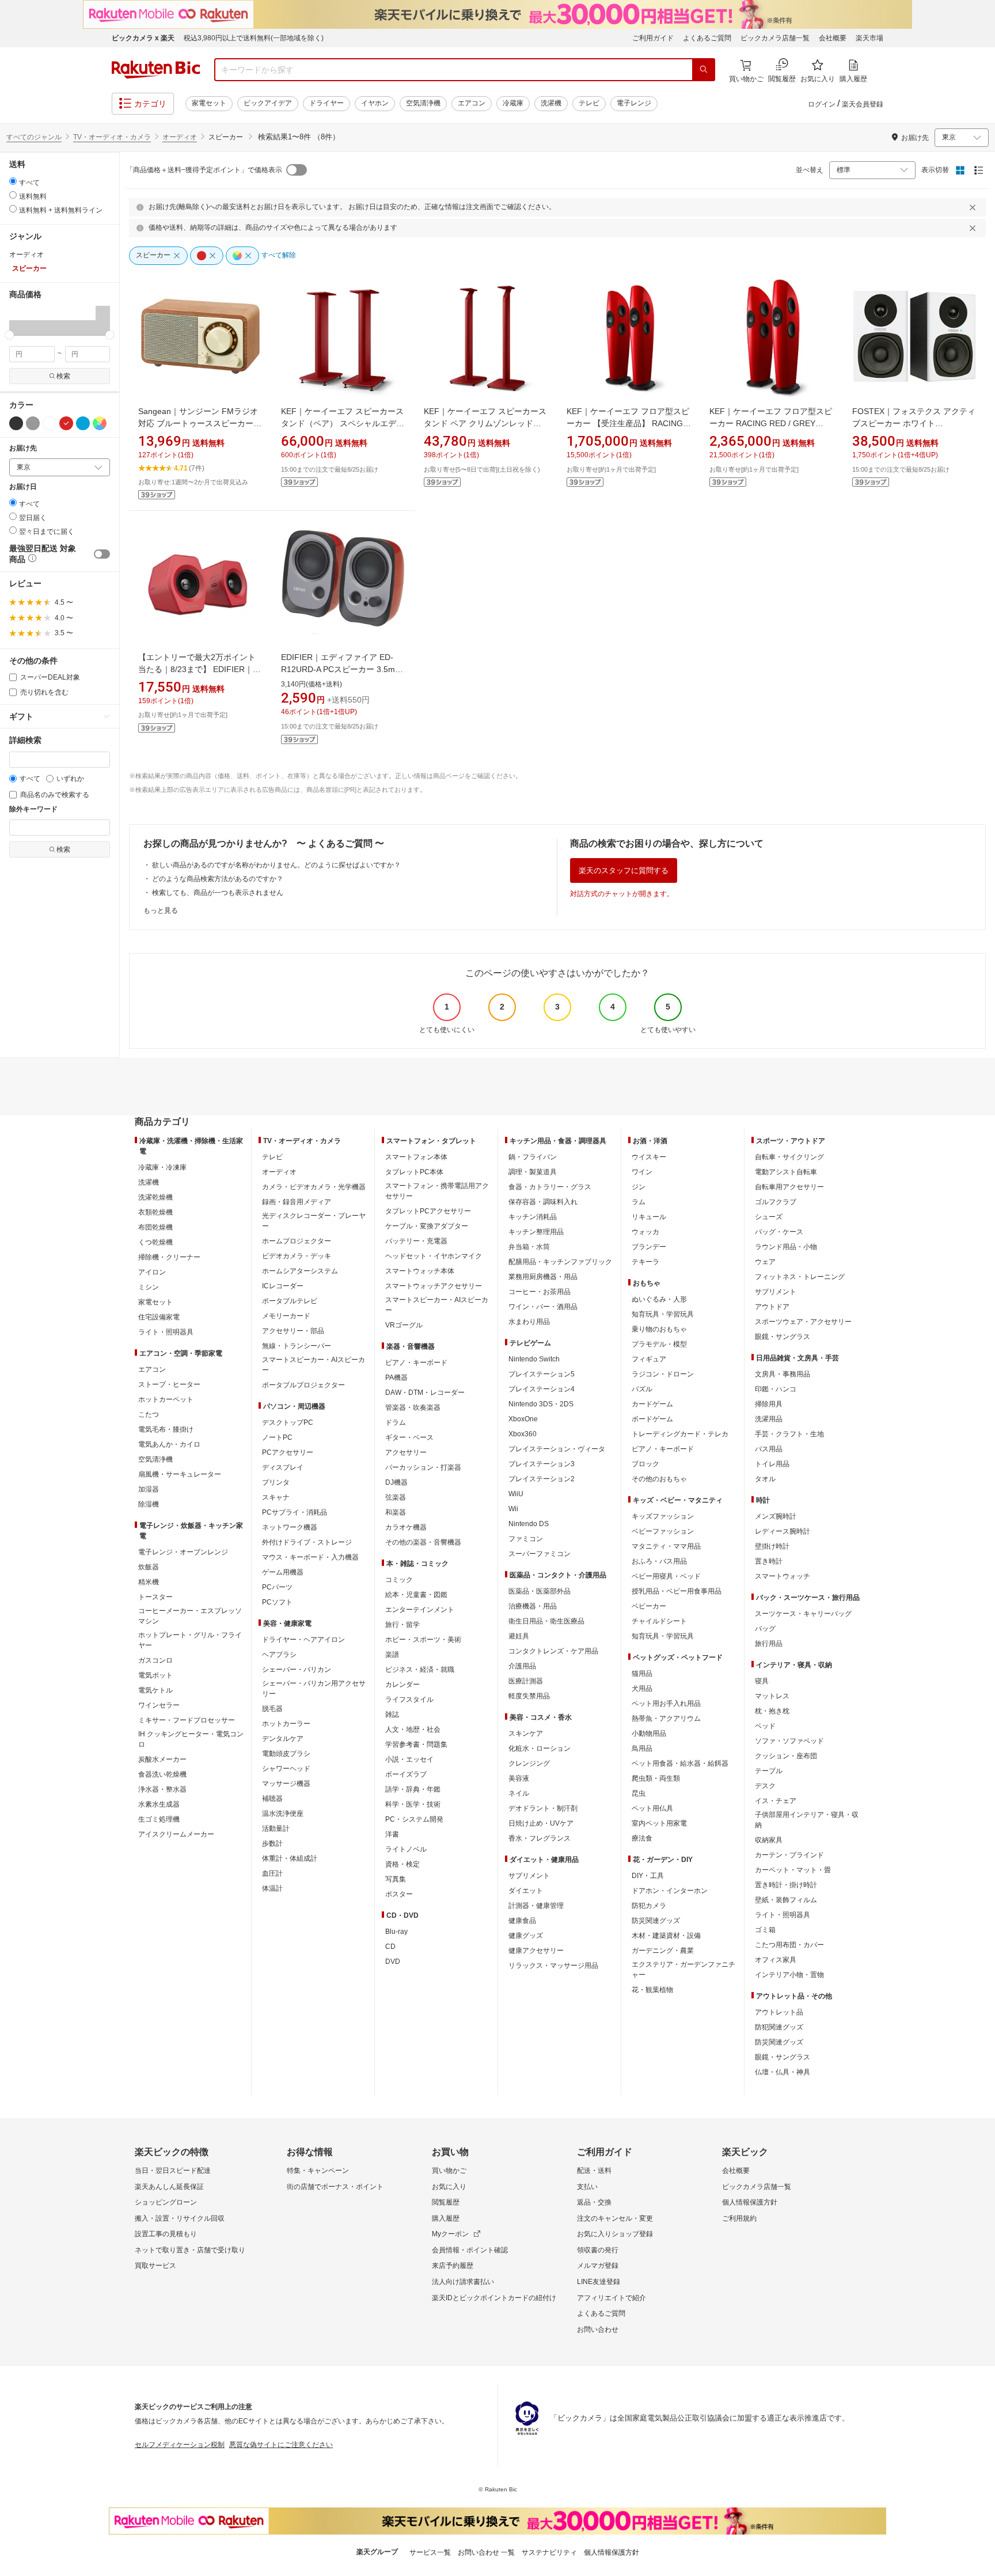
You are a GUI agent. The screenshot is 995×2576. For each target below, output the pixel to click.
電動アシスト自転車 (786, 1172)
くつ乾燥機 (155, 1242)
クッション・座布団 (786, 1756)
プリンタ (276, 1482)
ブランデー (649, 1247)
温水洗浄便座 (283, 1814)
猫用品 (642, 1674)
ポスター (399, 1894)
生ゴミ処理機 (159, 1819)
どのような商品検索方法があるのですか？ (218, 879)
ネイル (519, 1793)
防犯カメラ (649, 1906)
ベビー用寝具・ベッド (666, 1576)
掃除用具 (769, 1404)
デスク (765, 1786)
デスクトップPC (288, 1422)
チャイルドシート (659, 1621)
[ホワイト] (50, 423)
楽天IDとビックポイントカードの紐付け (494, 2298)
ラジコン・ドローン (663, 1374)
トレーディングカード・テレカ (680, 1434)
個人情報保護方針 (750, 2202)
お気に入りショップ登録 (615, 2234)
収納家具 (769, 1840)
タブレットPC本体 (414, 1172)
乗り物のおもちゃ (659, 1329)
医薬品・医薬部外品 (540, 1591)
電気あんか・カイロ (169, 1444)
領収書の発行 (598, 2250)
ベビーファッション (663, 1531)
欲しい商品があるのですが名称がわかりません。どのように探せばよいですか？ (276, 865)
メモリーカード (286, 1316)
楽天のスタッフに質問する (624, 870)
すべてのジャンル (34, 137)
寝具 (762, 1681)
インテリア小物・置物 (789, 1975)
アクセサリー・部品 (293, 1331)
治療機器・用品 (533, 1606)
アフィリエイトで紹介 (612, 2298)
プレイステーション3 (542, 1464)
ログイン (822, 104)
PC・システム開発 (414, 1819)
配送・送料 (594, 2171)
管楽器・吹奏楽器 (413, 1407)
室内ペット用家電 (659, 1823)
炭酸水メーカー (162, 1759)
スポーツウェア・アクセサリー (803, 1322)
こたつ (149, 1414)
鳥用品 (642, 1748)
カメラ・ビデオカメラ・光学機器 (314, 1187)
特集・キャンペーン (318, 2171)
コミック (399, 1580)
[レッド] (66, 423)
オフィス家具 (776, 1960)
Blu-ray (396, 1932)
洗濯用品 (769, 1419)
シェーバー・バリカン (297, 1670)
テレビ (589, 103)
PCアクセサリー (288, 1452)
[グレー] (33, 423)
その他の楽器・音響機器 (423, 1542)
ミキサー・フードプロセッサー (187, 1720)
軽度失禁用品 (529, 1696)
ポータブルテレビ (290, 1301)
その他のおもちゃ (659, 1479)
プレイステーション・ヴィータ (557, 1449)
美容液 (519, 1778)
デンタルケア (283, 1739)
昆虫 (639, 1793)
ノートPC (277, 1437)
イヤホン (375, 103)
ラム (639, 1202)
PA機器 (396, 1378)
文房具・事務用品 (783, 1374)
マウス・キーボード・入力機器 (310, 1557)
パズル (642, 1389)
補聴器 (272, 1799)
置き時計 (769, 1561)
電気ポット (155, 1675)
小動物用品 (649, 1733)
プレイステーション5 (542, 1374)
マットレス (772, 1696)
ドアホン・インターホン (670, 1891)
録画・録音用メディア (297, 1202)
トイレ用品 (772, 1464)
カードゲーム (652, 1404)
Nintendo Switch (534, 1359)
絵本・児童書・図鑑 (416, 1595)
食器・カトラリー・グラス (550, 1187)
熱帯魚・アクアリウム (666, 1718)
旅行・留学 (402, 1625)
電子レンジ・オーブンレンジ (183, 1552)
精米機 (149, 1582)
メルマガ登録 (598, 2266)
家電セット (209, 103)
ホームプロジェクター (297, 1241)
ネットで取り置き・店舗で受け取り (190, 2250)
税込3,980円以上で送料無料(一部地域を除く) (254, 38)
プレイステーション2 (542, 1479)
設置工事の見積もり (166, 2234)
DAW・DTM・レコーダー (425, 1393)
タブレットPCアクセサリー (428, 1211)
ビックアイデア (268, 103)
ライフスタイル (409, 1699)
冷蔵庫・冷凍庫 (162, 1167)
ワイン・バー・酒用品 (543, 1307)
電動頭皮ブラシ (286, 1754)
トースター (155, 1597)
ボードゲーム (652, 1419)
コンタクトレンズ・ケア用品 (553, 1651)
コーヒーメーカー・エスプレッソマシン (190, 1616)
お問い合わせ (598, 2330)
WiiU (516, 1494)
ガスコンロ (155, 1660)
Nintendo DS (529, 1524)
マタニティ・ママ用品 (666, 1546)
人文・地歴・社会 (413, 1729)
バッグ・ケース (779, 1232)
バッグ (765, 1629)
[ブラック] (16, 423)
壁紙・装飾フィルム (786, 1900)
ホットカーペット (166, 1399)
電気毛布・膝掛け (166, 1429)
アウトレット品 (779, 2012)
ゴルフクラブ (776, 1202)
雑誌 (392, 1714)
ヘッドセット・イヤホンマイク (434, 1256)
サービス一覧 (430, 2552)
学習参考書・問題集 (416, 1744)
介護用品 (522, 1666)
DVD (393, 1962)
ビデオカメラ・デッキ (297, 1256)
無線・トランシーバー (297, 1346)
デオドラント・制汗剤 (543, 1808)
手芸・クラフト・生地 (789, 1434)
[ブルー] (83, 423)
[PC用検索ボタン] (704, 70)
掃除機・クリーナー (169, 1257)
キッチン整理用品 (536, 1232)
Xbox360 (523, 1434)
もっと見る (161, 910)
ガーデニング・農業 (663, 1951)
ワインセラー (159, 1705)
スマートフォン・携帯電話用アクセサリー (437, 1191)
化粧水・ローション (540, 1748)
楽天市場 (869, 38)
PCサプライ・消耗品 (295, 1512)
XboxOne (523, 1419)
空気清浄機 (423, 103)
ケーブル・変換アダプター (427, 1226)
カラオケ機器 (406, 1527)
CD (390, 1947)
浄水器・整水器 (162, 1789)
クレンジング (529, 1763)
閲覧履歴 (446, 2202)
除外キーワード (33, 809)
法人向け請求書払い (463, 2282)
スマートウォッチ (783, 1576)
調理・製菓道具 (533, 1172)
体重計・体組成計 (290, 1858)
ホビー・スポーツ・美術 (423, 1640)
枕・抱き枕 (772, 1711)
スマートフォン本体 (416, 1157)
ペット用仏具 (652, 1808)
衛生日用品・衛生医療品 (546, 1621)
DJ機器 (396, 1482)
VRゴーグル (404, 1325)
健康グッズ (526, 1936)
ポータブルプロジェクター (303, 1385)
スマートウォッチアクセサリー (434, 1286)
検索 (63, 376)
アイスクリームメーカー (176, 1834)
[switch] (102, 554)
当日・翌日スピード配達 (173, 2171)
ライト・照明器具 (166, 1332)
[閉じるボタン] (974, 207)
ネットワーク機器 (290, 1527)
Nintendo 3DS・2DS (541, 1404)
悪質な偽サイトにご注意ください (281, 2445)
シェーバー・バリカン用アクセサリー (314, 1689)
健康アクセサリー (536, 1951)
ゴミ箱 (765, 1930)
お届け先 (23, 448)
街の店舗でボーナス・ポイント (335, 2187)
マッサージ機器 (286, 1784)
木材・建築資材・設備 (666, 1936)
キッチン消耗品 (533, 1217)
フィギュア (649, 1359)
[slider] (10, 335)
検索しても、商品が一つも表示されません (218, 893)
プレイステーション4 (542, 1389)
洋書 (392, 1834)
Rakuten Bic (156, 70)
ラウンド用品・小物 (786, 1247)
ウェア (765, 1262)
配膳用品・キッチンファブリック (560, 1262)
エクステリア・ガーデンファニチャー (683, 1970)
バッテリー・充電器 (416, 1241)
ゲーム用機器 (283, 1572)
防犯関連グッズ (779, 2027)
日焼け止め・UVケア (541, 1823)
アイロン (152, 1272)
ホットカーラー (286, 1724)
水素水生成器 (159, 1804)
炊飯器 (149, 1567)
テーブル (769, 1771)
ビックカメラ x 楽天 (143, 38)
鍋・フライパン (533, 1157)
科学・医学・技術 (413, 1804)
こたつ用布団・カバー (789, 1945)
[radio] (13, 181)
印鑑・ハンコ (776, 1389)
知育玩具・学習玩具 (663, 1314)
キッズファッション (663, 1516)
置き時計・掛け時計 (786, 1885)
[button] (16, 320)
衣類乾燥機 (155, 1212)
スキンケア (526, 1733)
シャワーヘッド (286, 1769)
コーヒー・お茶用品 (540, 1292)
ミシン (149, 1287)
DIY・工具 (648, 1876)
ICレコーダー (283, 1286)
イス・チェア (776, 1801)
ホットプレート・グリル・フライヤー (190, 1640)
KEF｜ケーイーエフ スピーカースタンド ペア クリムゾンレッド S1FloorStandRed (485, 423)
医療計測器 (526, 1681)
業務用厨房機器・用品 (543, 1277)
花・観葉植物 (652, 1990)
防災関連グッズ (656, 1921)
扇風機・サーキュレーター (180, 1474)
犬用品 (642, 1689)
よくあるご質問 (707, 38)
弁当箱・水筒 (529, 1247)
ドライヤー (326, 103)
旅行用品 (769, 1644)
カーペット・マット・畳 (793, 1870)
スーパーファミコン (540, 1554)
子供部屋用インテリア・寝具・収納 (807, 1820)
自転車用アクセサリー (789, 1187)
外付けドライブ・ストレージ (307, 1542)
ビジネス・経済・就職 (420, 1670)
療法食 (642, 1838)
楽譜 (392, 1655)
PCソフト (277, 1602)
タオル (765, 1479)
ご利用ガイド (653, 38)
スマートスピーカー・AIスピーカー (314, 1365)
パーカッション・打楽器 (423, 1467)
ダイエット (526, 1891)
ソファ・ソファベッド (789, 1741)
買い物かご (449, 2171)
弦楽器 (396, 1497)
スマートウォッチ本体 (420, 1271)
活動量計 (276, 1828)
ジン (639, 1187)
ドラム (396, 1422)
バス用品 (769, 1449)
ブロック (645, 1464)
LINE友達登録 (599, 2282)
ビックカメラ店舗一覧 (775, 38)
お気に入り (449, 2187)
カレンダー (402, 1685)
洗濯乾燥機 (155, 1197)
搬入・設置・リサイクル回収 (180, 2218)
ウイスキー (649, 1157)
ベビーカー (649, 1606)
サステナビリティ (549, 2552)
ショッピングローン (166, 2202)
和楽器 (396, 1512)
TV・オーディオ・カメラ (112, 137)
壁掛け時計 (772, 1546)
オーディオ (180, 137)
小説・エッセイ (409, 1759)
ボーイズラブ (406, 1774)
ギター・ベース (409, 1437)
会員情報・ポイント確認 (470, 2250)
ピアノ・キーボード (416, 1363)
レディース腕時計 (783, 1531)
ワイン (642, 1172)
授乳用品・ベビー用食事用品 (677, 1591)
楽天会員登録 (863, 104)
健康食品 (522, 1921)
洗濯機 (551, 103)
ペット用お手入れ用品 (666, 1704)
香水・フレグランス (540, 1838)
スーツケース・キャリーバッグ (803, 1614)
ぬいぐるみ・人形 (659, 1299)
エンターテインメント (420, 1610)
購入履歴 (446, 2218)
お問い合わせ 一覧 (486, 2552)
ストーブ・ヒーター (169, 1384)
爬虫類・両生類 (656, 1778)
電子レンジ (634, 103)
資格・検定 (402, 1864)
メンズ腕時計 (776, 1516)
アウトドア (772, 1307)
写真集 (396, 1879)
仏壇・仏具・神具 (783, 2072)
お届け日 (23, 487)
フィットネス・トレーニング (800, 1277)
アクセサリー (406, 1452)
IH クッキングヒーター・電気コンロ (191, 1739)
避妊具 (519, 1636)
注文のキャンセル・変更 (615, 2218)
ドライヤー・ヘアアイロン (303, 1640)
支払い (587, 2187)
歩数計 (272, 1843)
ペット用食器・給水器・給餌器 (680, 1763)
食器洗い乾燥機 (162, 1774)
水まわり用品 (529, 1322)
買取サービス (155, 2266)
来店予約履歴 (453, 2266)
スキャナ (276, 1497)
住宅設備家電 (159, 1317)
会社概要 (833, 38)
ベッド (765, 1726)
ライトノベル (406, 1849)
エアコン (472, 103)
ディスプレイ (283, 1467)
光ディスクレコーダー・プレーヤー (314, 1221)
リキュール (649, 1217)
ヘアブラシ (279, 1655)
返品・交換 (594, 2202)
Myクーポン (450, 2234)
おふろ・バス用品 (659, 1561)
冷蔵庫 (513, 103)
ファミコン (526, 1539)
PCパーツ (277, 1587)
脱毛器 (272, 1709)
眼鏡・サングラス (783, 1337)
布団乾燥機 (155, 1227)
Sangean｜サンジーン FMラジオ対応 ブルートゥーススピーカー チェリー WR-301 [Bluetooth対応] (199, 423)
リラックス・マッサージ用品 (553, 1966)
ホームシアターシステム (300, 1271)
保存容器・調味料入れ (543, 1202)
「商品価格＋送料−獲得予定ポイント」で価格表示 (204, 170)
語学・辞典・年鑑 (413, 1789)
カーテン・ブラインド (789, 1855)
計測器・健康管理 (536, 1906)
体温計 (272, 1888)
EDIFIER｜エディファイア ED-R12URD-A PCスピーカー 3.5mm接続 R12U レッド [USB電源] (341, 669)
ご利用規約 (739, 2218)
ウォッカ (645, 1232)
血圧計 (272, 1873)
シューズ (769, 1217)
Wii (513, 1509)
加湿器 (149, 1489)
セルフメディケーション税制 (180, 2445)
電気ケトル (155, 1690)
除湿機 (149, 1504)
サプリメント (529, 1876)
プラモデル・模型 (659, 1344)
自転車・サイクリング (789, 1157)
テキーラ (645, 1262)
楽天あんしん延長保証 (169, 2187)
